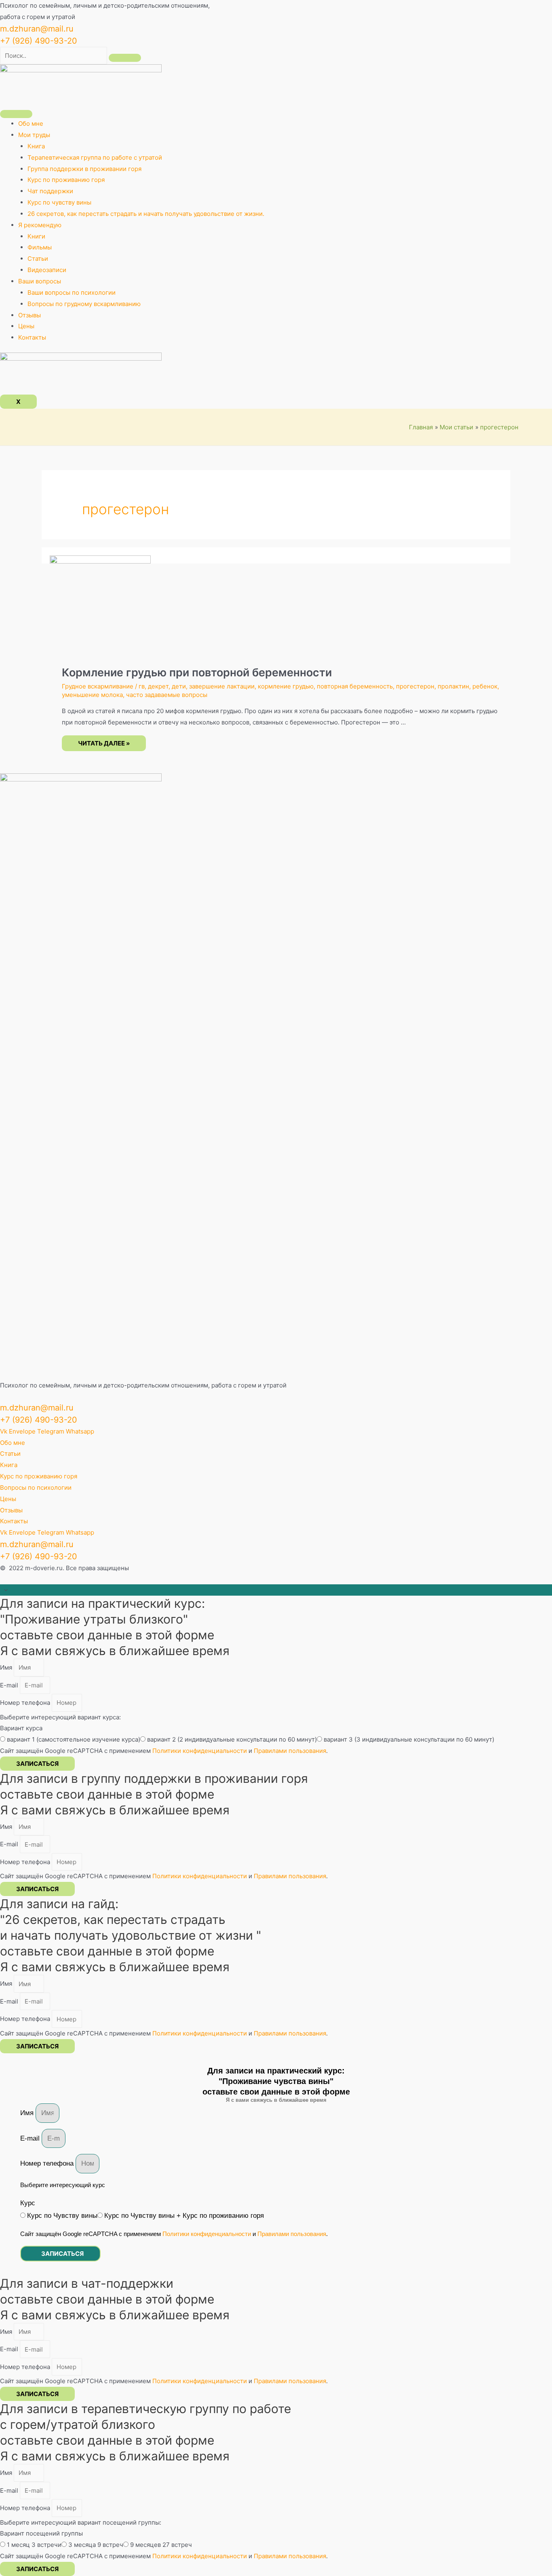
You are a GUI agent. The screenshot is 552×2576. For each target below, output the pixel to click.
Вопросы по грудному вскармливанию (84, 304)
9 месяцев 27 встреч (161, 2545)
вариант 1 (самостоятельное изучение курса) (74, 1739)
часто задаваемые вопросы (167, 695)
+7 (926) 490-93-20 (39, 41)
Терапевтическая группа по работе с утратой (95, 157)
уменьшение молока (92, 695)
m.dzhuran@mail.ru (37, 29)
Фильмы (40, 247)
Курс (28, 2203)
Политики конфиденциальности (200, 1751)
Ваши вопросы (40, 281)
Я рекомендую (40, 225)
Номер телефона (26, 1703)
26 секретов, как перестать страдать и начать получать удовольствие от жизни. (146, 214)
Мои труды (34, 135)
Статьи (38, 259)
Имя (7, 1667)
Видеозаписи (47, 270)
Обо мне (31, 124)
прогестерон (415, 686)
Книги (36, 236)
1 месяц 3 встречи (34, 2545)
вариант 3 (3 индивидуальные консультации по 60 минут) (409, 1739)
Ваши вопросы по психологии (72, 292)
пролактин (453, 686)
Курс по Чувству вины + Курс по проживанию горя (184, 2216)
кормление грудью (286, 686)
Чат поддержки (50, 191)
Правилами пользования (290, 1751)
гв (142, 686)
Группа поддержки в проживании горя (84, 169)
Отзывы (29, 315)
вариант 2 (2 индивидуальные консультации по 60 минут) (232, 1739)
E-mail (10, 1685)
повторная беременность (355, 686)
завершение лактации (222, 686)
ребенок (485, 686)
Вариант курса (21, 1728)
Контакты (32, 337)
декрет (158, 686)
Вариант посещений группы (41, 2533)
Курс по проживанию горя (66, 180)
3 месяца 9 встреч (96, 2545)
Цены (26, 326)
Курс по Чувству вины (62, 2216)
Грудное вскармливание (98, 686)
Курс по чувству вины (59, 202)
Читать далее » (104, 744)
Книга (36, 146)
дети (179, 686)
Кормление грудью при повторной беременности (197, 673)
